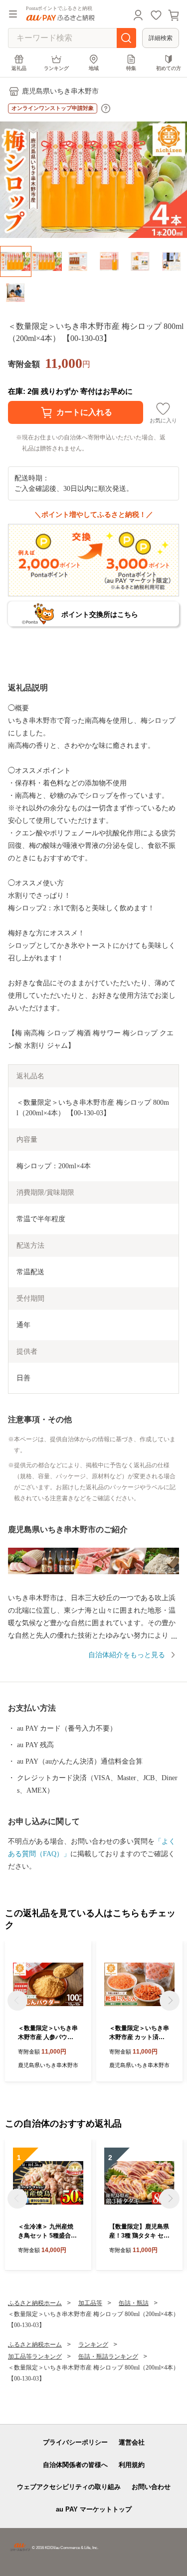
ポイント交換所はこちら (100, 614)
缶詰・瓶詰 (134, 2303)
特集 (131, 68)
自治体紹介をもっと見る (127, 1655)
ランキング (56, 68)
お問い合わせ (151, 2487)
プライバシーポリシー (75, 2442)
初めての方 (169, 68)
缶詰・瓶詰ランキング (108, 2357)
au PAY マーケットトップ (94, 2509)
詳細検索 (161, 38)
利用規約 (132, 2465)
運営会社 (132, 2442)
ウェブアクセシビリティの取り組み (69, 2487)
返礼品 (19, 68)
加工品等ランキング (35, 2357)
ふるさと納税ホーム (35, 2303)
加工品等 (90, 2303)
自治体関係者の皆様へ (75, 2465)
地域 (94, 68)
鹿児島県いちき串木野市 (60, 91)
